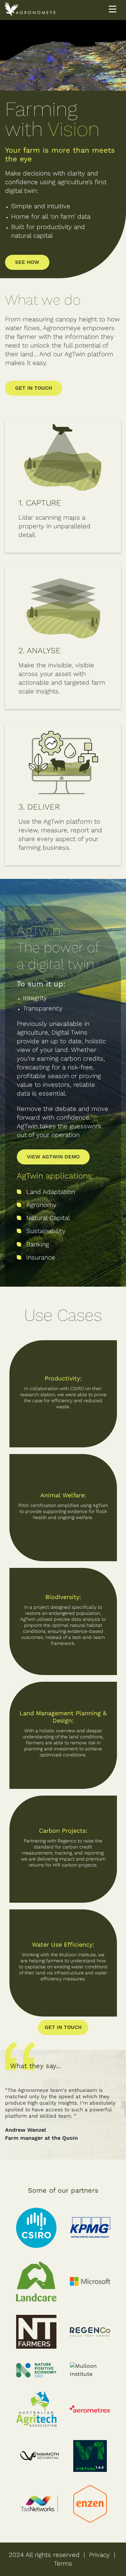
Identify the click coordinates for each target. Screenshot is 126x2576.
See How (27, 262)
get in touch (63, 2027)
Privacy (99, 2555)
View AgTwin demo (53, 1157)
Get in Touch (34, 388)
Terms (63, 2563)
